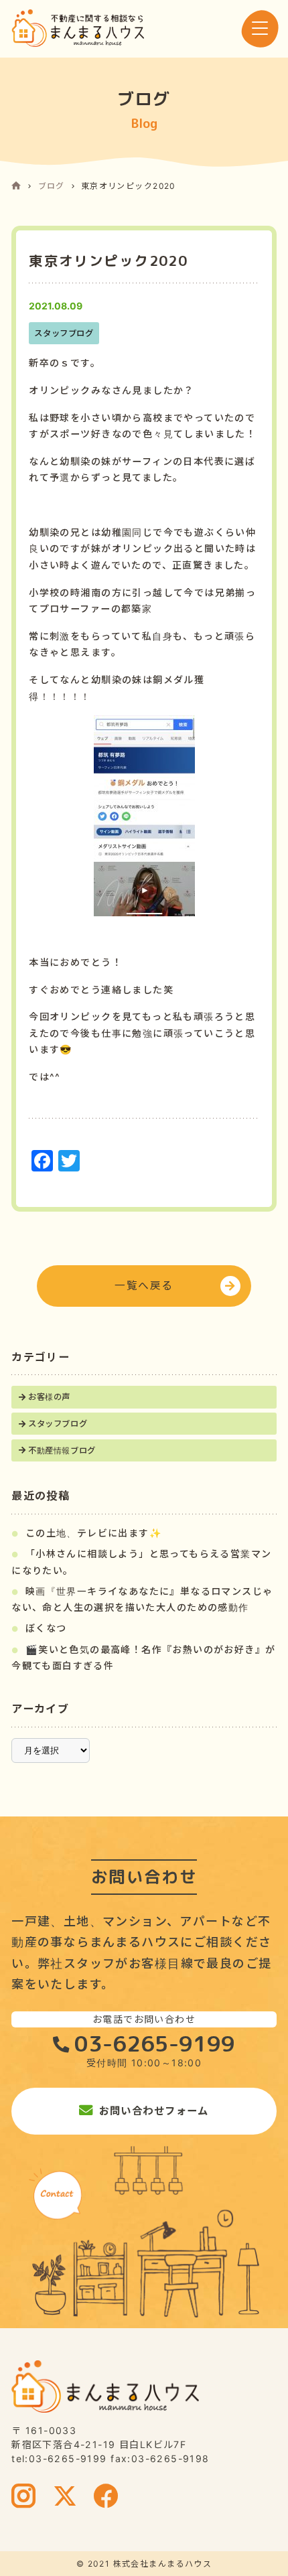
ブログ (52, 186)
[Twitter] (65, 2498)
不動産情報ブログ (62, 1450)
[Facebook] (106, 2498)
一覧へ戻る (144, 1286)
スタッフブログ (58, 1424)
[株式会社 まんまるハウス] (78, 28)
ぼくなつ (46, 1628)
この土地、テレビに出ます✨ (94, 1533)
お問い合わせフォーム (154, 2111)
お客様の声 (49, 1397)
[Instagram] (24, 2498)
